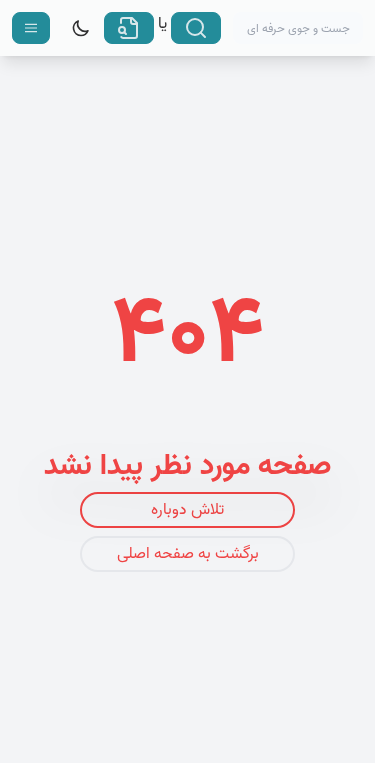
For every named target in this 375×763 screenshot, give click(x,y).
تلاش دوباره (187, 510)
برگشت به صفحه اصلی (188, 554)
